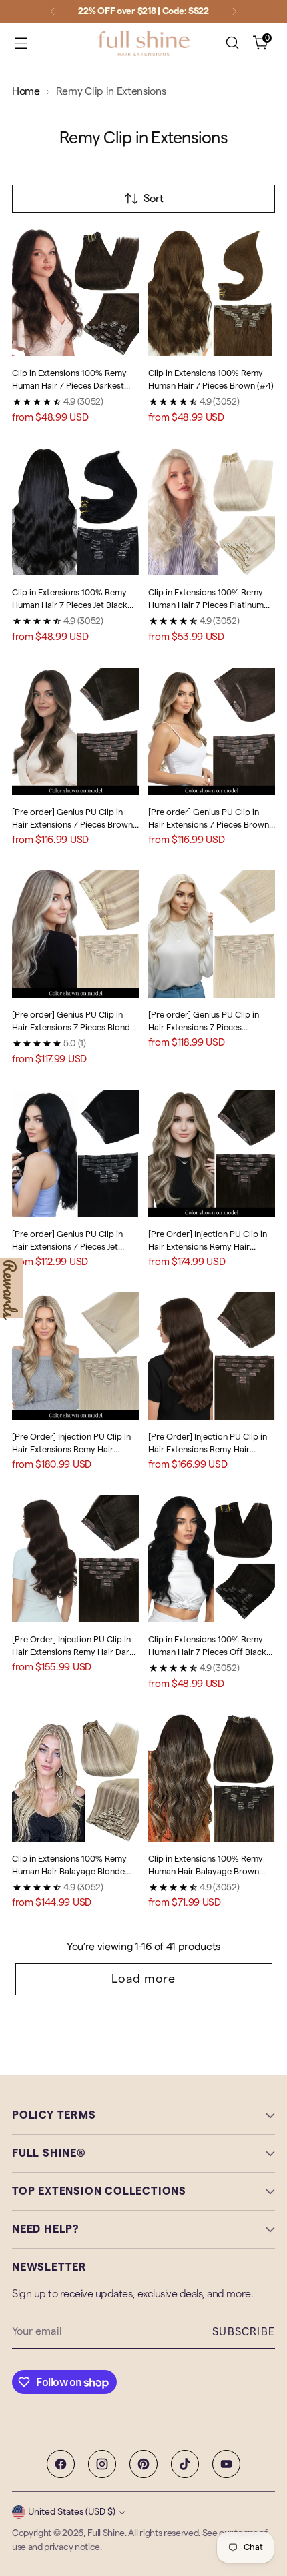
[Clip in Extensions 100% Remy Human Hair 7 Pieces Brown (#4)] (212, 292)
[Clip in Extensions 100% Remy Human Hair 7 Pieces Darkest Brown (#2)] (76, 292)
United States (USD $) (72, 2512)
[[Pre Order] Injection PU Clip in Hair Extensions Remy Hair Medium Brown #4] (212, 1356)
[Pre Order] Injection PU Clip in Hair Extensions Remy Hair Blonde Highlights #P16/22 (71, 1450)
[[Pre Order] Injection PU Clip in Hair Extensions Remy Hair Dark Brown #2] (76, 1559)
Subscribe (244, 2332)
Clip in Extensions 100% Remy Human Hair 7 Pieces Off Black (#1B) (207, 1652)
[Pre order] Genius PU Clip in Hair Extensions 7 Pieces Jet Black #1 (67, 1247)
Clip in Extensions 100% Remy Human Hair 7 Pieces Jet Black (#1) (70, 605)
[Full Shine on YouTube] (226, 2464)
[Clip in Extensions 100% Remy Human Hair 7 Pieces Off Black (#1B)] (212, 1559)
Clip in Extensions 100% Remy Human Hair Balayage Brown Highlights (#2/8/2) (206, 1872)
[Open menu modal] (21, 43)
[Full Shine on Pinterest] (143, 2464)
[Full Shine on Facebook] (61, 2464)
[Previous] (53, 11)
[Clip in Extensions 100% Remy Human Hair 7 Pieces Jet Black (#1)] (76, 512)
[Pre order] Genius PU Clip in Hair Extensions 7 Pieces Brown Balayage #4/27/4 (209, 825)
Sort (154, 199)
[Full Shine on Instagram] (102, 2464)
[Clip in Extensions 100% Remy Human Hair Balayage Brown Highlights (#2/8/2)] (212, 1778)
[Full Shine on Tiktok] (185, 2464)
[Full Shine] (143, 43)
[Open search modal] (232, 43)
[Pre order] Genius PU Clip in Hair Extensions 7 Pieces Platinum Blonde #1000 (204, 1028)
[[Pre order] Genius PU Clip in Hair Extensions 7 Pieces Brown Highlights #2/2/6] (76, 731)
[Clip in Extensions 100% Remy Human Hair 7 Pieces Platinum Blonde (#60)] (212, 512)
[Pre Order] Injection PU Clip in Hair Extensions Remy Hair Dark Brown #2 (73, 1652)
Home (26, 91)
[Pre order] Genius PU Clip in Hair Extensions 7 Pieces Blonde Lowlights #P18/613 (73, 1028)
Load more (143, 1979)
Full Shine (106, 2533)
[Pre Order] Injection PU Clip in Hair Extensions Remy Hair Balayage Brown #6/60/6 (208, 1247)
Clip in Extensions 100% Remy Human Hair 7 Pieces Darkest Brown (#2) (69, 386)
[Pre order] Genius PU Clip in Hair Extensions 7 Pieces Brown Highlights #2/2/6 (72, 825)
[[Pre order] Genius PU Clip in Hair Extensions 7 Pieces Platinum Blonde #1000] (212, 934)
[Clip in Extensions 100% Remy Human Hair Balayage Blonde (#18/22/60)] (76, 1778)
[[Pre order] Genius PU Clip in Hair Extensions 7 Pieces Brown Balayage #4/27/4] (212, 731)
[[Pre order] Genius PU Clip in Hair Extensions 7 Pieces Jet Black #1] (76, 1153)
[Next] (234, 11)
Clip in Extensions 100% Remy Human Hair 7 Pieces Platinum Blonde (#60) (206, 605)
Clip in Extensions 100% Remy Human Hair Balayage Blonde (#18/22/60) (69, 1872)
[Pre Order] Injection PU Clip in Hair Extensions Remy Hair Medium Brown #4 (208, 1450)
